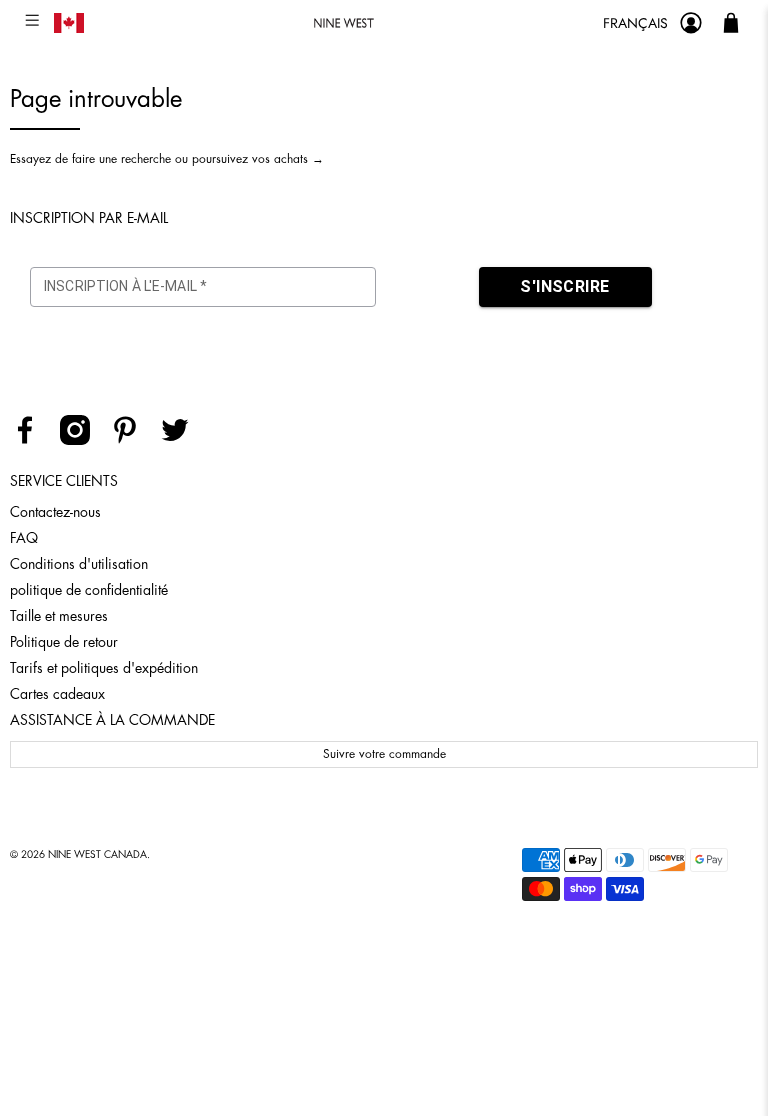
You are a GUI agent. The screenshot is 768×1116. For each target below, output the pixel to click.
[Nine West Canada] (343, 23)
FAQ (24, 538)
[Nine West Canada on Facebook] (32, 440)
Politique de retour (64, 642)
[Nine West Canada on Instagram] (82, 440)
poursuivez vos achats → (258, 159)
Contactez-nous (55, 512)
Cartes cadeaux (57, 694)
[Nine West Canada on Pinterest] (132, 440)
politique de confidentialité (89, 590)
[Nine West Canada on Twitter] (182, 440)
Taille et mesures (59, 616)
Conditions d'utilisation (79, 564)
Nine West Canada (97, 855)
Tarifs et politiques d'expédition (104, 668)
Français (635, 23)
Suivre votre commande (384, 754)
